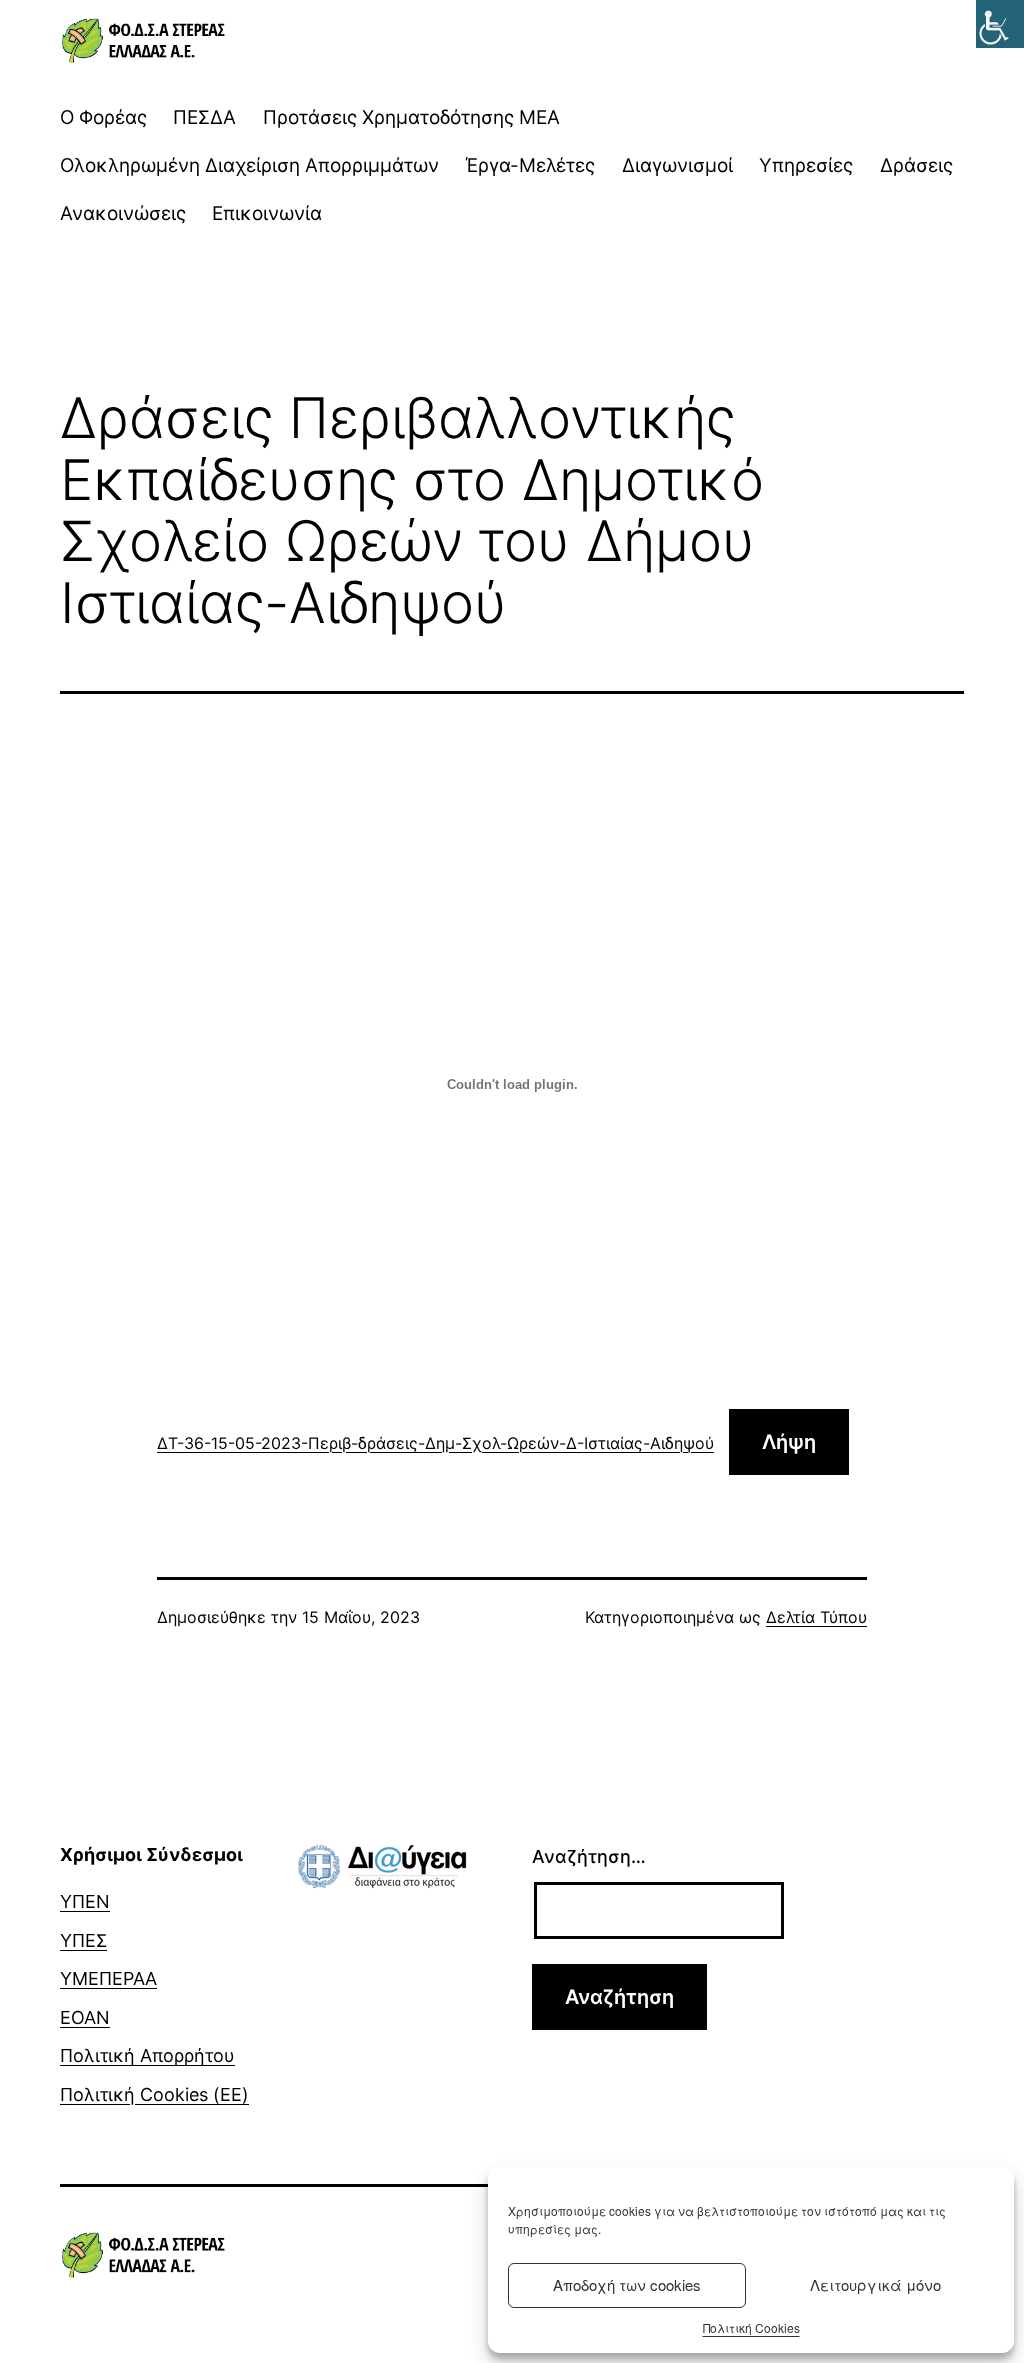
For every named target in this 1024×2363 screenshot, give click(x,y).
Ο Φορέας (103, 117)
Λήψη (789, 1442)
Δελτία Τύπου (816, 1617)
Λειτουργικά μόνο (875, 2284)
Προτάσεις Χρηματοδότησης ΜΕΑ (411, 117)
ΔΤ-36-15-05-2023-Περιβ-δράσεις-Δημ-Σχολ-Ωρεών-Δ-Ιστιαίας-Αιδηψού (435, 1443)
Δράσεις (916, 165)
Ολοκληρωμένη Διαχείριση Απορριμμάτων (249, 165)
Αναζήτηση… (589, 1856)
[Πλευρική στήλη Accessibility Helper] (1000, 24)
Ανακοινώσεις (123, 213)
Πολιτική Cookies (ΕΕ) (154, 2094)
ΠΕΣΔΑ (204, 117)
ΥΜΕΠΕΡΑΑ (108, 1978)
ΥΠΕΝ (85, 1901)
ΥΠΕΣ (83, 1940)
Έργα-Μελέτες (530, 165)
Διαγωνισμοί (677, 165)
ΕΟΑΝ (85, 2017)
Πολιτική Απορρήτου (147, 2055)
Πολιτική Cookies (751, 2327)
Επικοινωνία (267, 213)
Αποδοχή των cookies (627, 2284)
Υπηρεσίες (806, 165)
